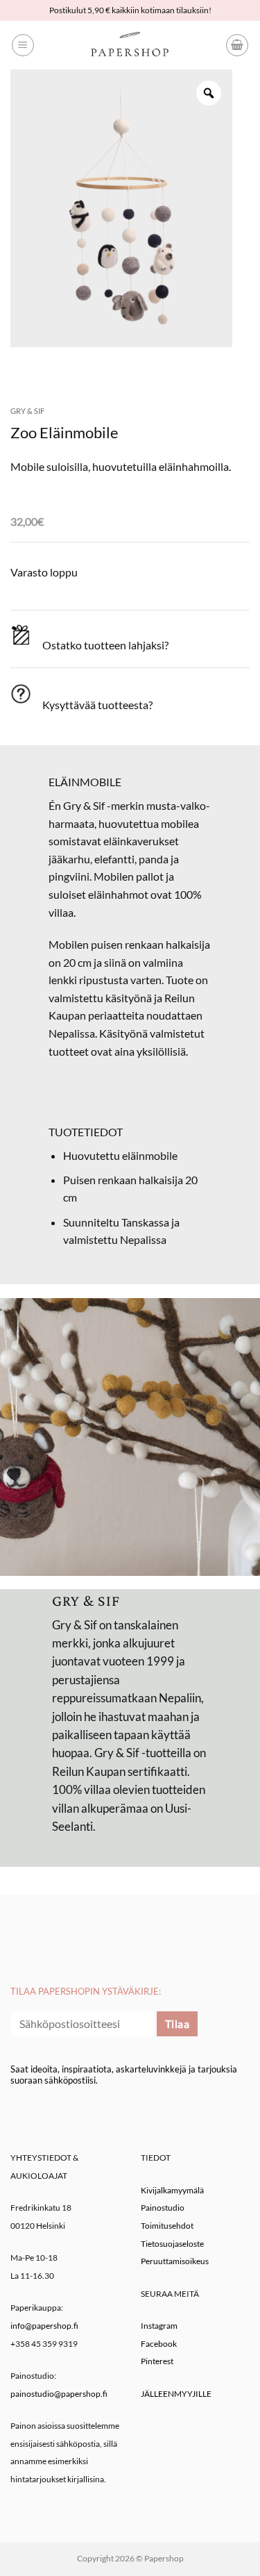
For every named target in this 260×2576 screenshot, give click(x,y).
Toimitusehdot (167, 2226)
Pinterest (157, 2361)
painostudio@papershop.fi (59, 2394)
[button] (23, 45)
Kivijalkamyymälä (172, 2190)
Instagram (159, 2326)
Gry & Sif (27, 411)
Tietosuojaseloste (172, 2244)
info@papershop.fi (44, 2326)
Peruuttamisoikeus (175, 2261)
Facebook (159, 2344)
